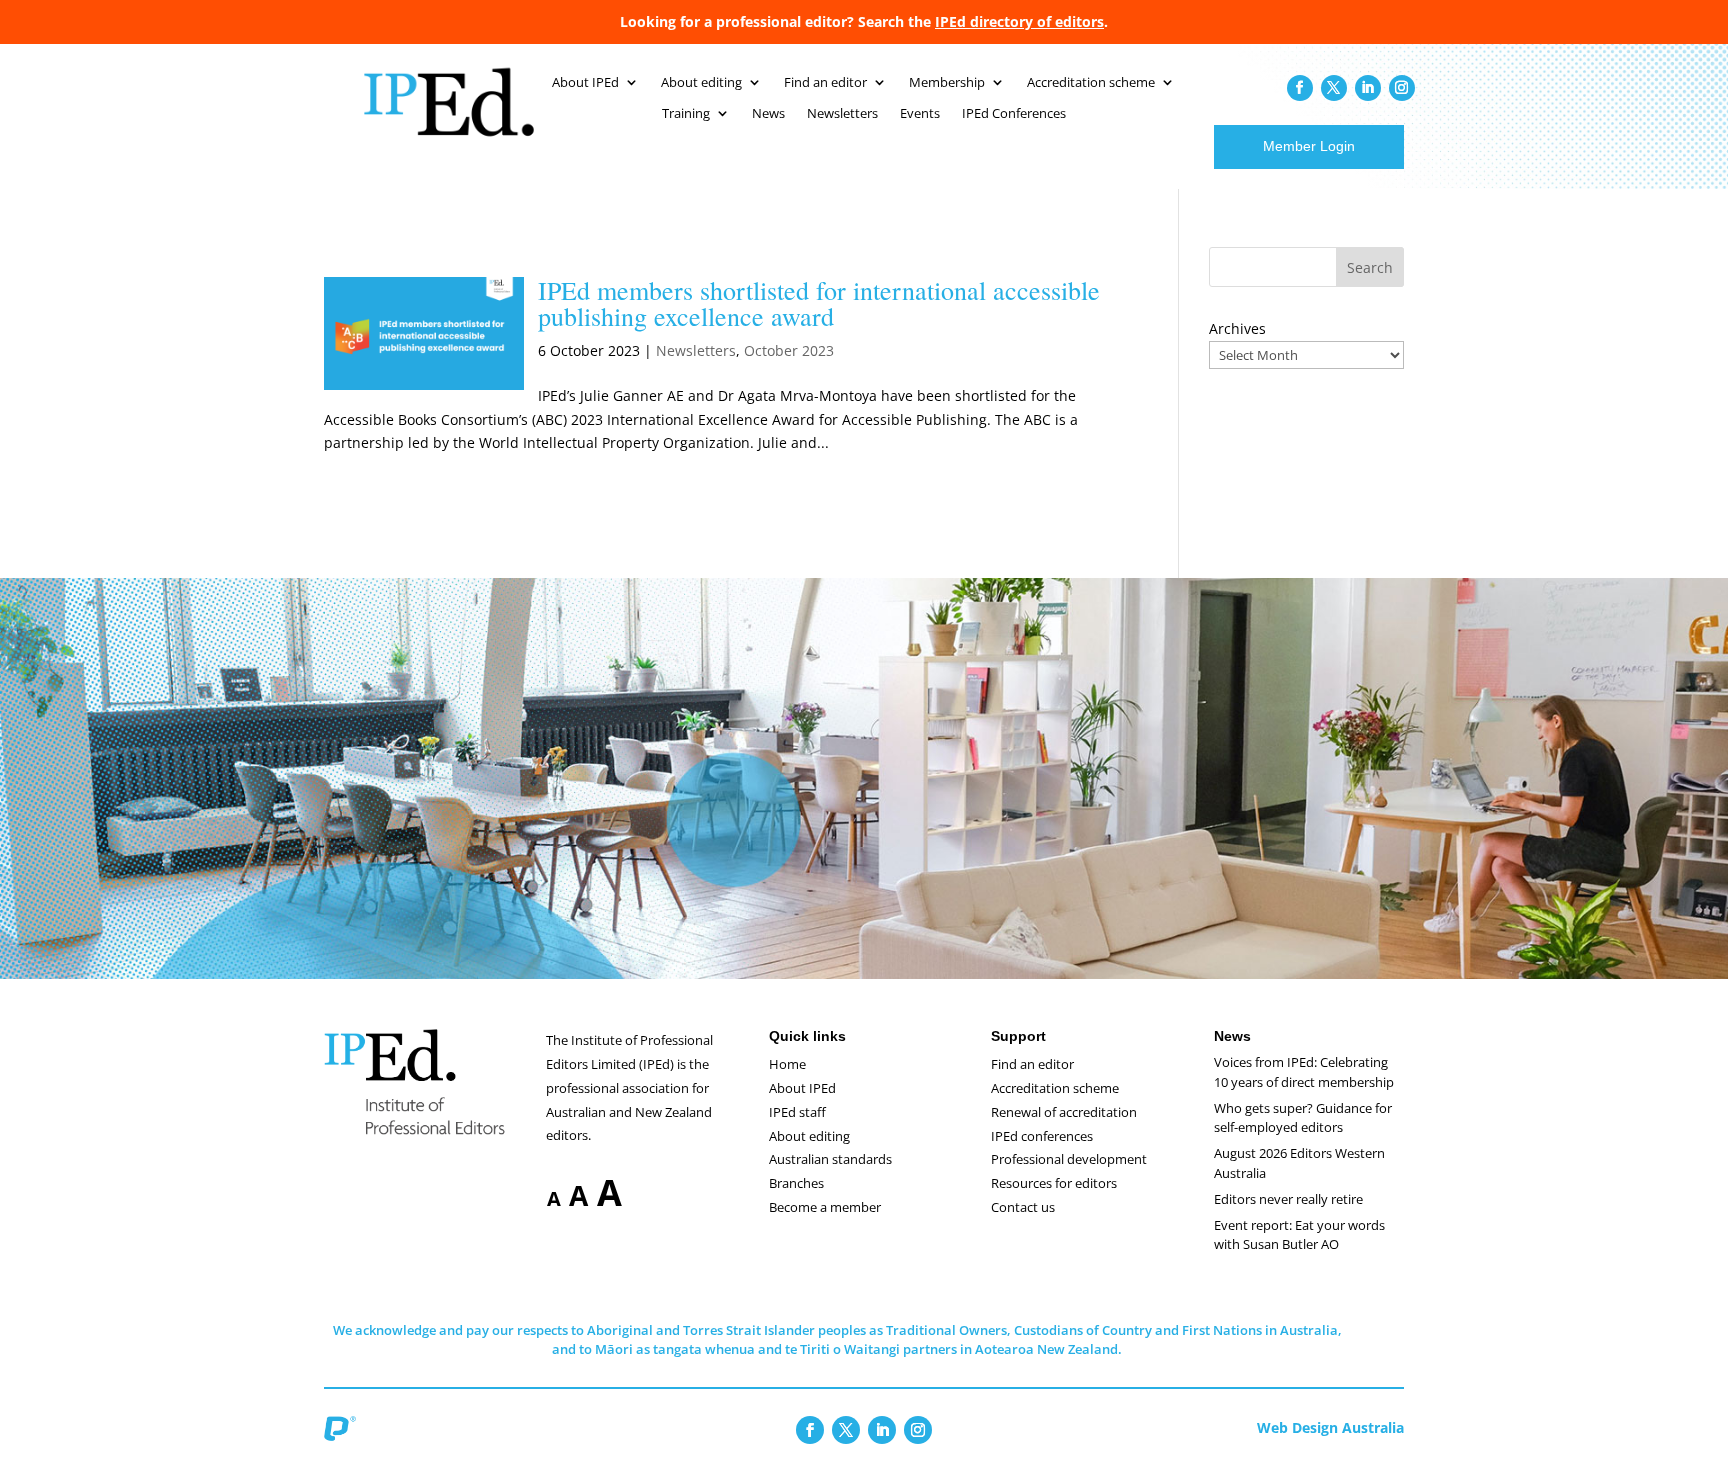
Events (920, 114)
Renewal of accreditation (1064, 1112)
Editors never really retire (1288, 1199)
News (768, 114)
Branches (796, 1183)
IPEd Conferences (1014, 114)
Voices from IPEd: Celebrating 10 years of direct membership (1304, 1072)
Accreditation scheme (1091, 83)
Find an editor (825, 83)
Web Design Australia (1330, 1427)
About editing (701, 83)
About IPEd (585, 83)
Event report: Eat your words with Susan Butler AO (1299, 1235)
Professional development (1069, 1159)
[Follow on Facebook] (1300, 88)
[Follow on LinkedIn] (1368, 88)
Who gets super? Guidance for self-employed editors (1303, 1118)
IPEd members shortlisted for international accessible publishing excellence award (819, 303)
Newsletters (842, 114)
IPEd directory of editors (1019, 21)
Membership (947, 83)
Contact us (1023, 1207)
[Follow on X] (1334, 88)
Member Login (1309, 146)
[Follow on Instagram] (1402, 88)
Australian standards (830, 1159)
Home (787, 1064)
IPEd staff (797, 1112)
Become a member (825, 1207)
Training (686, 114)
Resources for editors (1054, 1183)
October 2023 (789, 350)
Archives (1237, 328)
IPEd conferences (1042, 1136)
